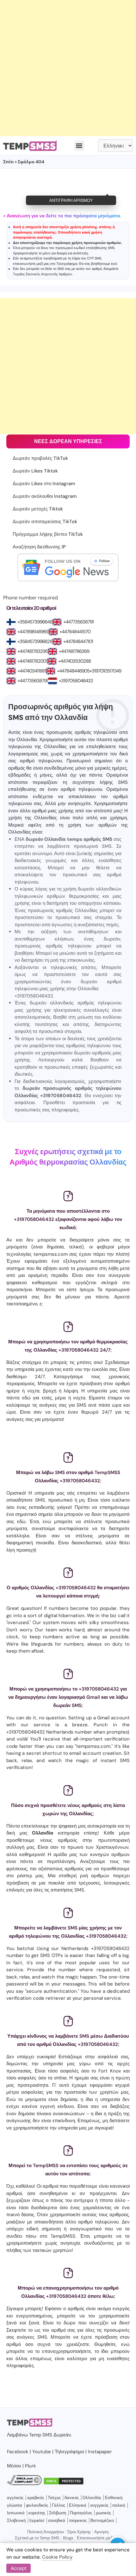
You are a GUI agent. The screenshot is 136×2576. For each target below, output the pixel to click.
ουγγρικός (99, 2505)
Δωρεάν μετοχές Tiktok (38, 509)
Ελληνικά (78, 2505)
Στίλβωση (58, 2513)
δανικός (72, 2498)
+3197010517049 (105, 671)
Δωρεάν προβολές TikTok (40, 458)
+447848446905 (73, 671)
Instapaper (100, 2452)
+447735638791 (78, 622)
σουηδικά (57, 2520)
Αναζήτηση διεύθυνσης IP (39, 547)
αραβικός (36, 2498)
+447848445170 (75, 632)
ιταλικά (119, 2505)
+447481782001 (32, 661)
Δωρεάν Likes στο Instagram (44, 484)
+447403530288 (74, 661)
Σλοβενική (16, 2520)
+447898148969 (33, 632)
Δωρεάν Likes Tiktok (35, 471)
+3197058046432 (76, 681)
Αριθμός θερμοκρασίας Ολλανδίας (68, 1162)
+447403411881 (32, 671)
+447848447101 (78, 641)
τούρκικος (78, 2520)
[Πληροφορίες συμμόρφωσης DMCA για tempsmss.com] (24, 2484)
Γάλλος (59, 2505)
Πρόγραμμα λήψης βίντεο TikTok (48, 534)
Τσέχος (54, 2498)
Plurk (31, 2466)
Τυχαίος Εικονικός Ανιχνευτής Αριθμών (43, 274)
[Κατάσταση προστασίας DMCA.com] (64, 2484)
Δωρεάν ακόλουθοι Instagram (45, 496)
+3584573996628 (35, 641)
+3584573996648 (35, 622)
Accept (19, 2568)
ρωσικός (103, 2513)
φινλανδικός (37, 2505)
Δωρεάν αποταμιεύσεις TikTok (45, 522)
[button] (79, 146)
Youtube (42, 2452)
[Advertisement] (68, 68)
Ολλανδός (92, 2498)
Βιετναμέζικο (102, 2520)
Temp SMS (41, 2435)
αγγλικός (15, 2498)
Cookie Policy (57, 2557)
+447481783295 (33, 651)
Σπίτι (8, 162)
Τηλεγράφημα (67, 264)
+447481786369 (74, 651)
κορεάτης (37, 2513)
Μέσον (14, 2466)
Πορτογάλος (81, 2513)
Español (37, 2520)
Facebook (18, 2452)
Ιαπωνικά (16, 2513)
